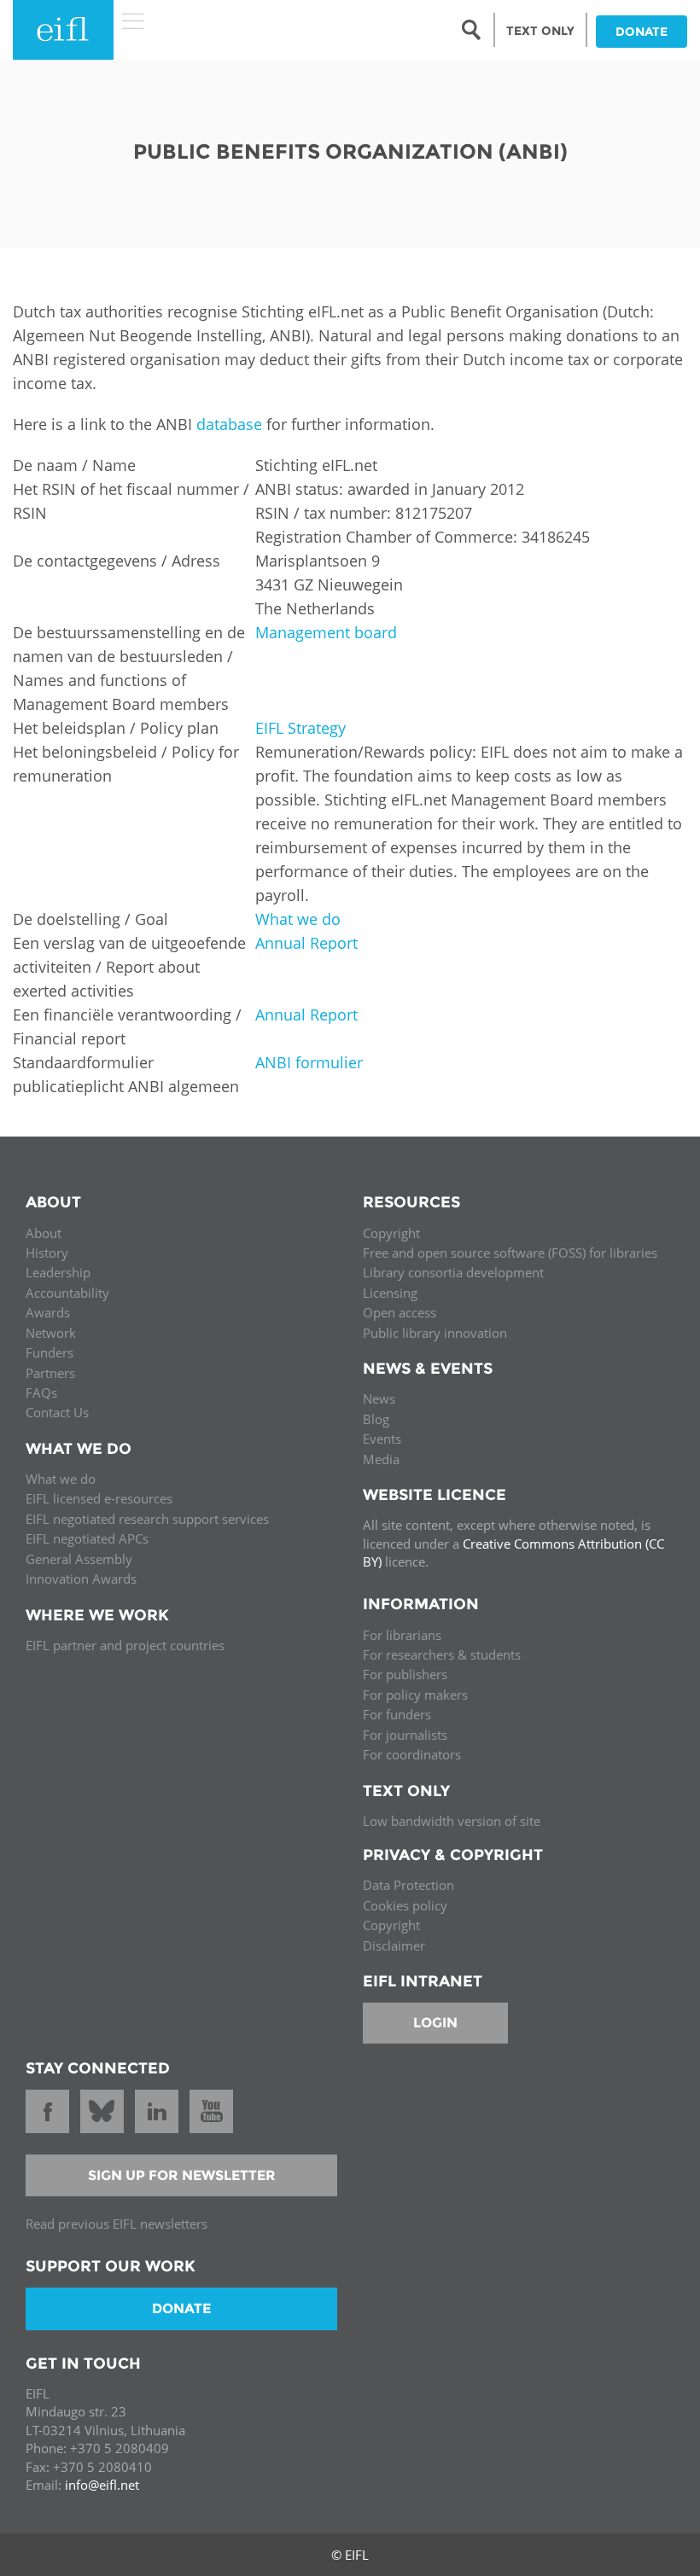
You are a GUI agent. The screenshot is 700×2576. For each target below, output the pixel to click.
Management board (326, 632)
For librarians (402, 1635)
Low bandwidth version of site (452, 1821)
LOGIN (435, 2023)
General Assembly (79, 1559)
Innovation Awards (81, 1579)
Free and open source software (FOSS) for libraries (510, 1253)
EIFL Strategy (300, 728)
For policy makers (415, 1695)
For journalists (405, 1735)
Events (382, 1439)
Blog (376, 1419)
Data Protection (408, 1885)
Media (381, 1459)
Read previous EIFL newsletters (117, 2224)
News (379, 1398)
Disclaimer (394, 1945)
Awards (48, 1312)
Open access (400, 1312)
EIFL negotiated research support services (147, 1519)
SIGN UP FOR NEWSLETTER (182, 2175)
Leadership (58, 1272)
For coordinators (412, 1754)
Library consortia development (453, 1272)
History (47, 1253)
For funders (397, 1714)
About (44, 1233)
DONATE (642, 32)
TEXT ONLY (540, 31)
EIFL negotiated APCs (87, 1538)
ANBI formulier (309, 1062)
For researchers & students (442, 1654)
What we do (298, 919)
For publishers (405, 1674)
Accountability (67, 1293)
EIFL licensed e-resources (99, 1498)
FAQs (41, 1393)
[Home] (63, 30)
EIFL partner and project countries (125, 1645)
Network (51, 1333)
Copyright (391, 1233)
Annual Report (306, 943)
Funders (50, 1352)
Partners (50, 1373)
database (229, 424)
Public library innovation (435, 1333)
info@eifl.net (102, 2485)
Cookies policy (405, 1905)
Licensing (390, 1293)
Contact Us (57, 1412)
